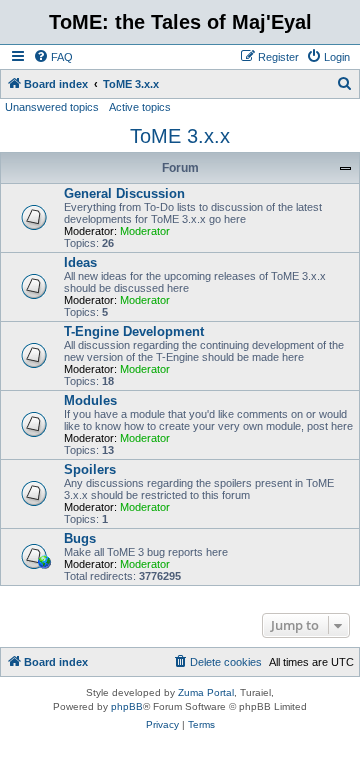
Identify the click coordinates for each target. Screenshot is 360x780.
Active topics (140, 107)
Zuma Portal (206, 692)
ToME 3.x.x (180, 136)
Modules (90, 400)
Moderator (145, 231)
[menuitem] (53, 57)
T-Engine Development (134, 331)
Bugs (80, 538)
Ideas (80, 262)
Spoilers (90, 469)
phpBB (127, 706)
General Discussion (124, 193)
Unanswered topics (52, 107)
